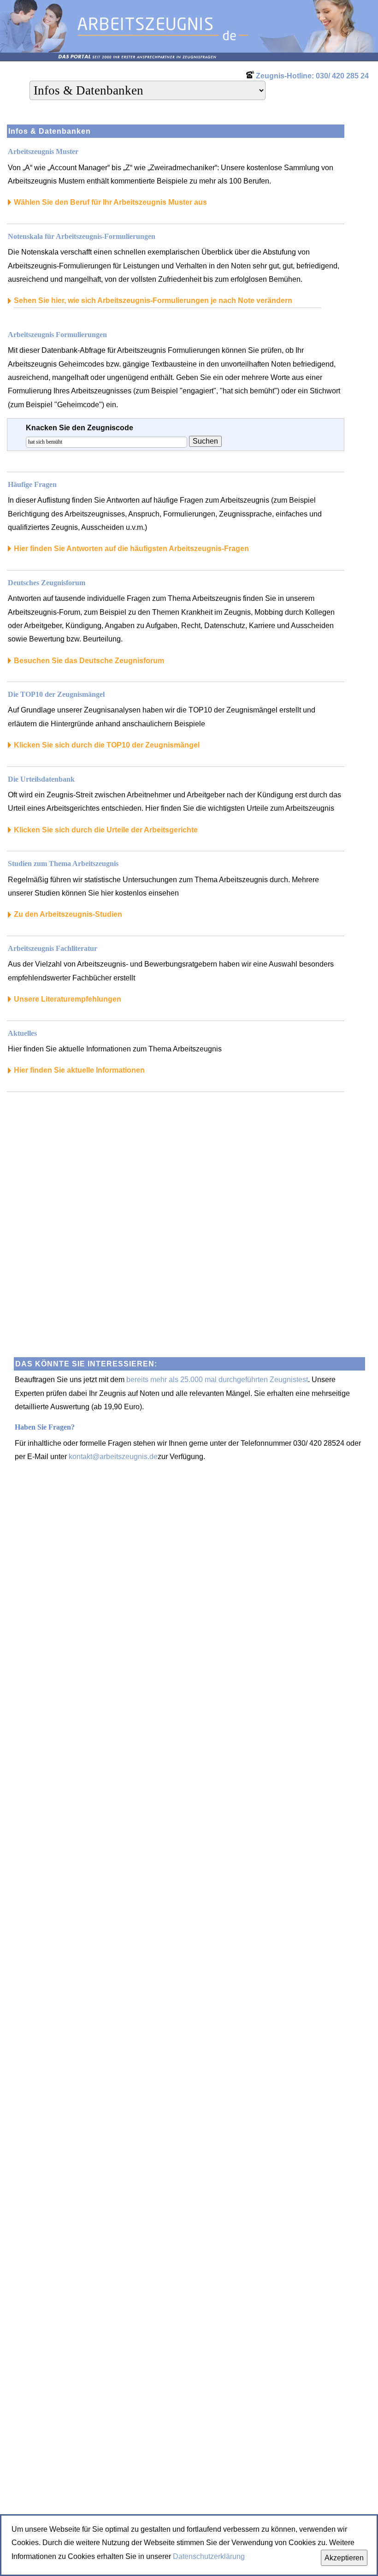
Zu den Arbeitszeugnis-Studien (68, 914)
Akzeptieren (344, 2558)
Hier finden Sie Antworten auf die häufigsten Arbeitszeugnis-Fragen (131, 549)
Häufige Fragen (32, 484)
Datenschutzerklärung (209, 2556)
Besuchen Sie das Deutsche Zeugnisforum (89, 661)
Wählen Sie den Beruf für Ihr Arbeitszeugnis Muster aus (110, 202)
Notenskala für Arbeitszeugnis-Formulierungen (82, 236)
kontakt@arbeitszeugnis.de (113, 1457)
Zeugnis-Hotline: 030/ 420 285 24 (312, 76)
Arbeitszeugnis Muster (43, 151)
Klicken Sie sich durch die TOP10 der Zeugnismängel (107, 745)
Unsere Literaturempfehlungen (68, 999)
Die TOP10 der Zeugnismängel (56, 694)
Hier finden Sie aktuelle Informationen (79, 1070)
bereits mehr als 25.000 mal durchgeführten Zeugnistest (217, 1380)
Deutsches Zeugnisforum (47, 583)
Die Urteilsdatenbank (41, 779)
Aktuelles (22, 1033)
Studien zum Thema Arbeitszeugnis (63, 864)
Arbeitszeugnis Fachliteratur (53, 948)
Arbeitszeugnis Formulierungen (57, 335)
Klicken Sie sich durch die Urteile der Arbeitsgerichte (106, 830)
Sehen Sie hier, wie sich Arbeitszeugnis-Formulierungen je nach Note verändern (153, 300)
